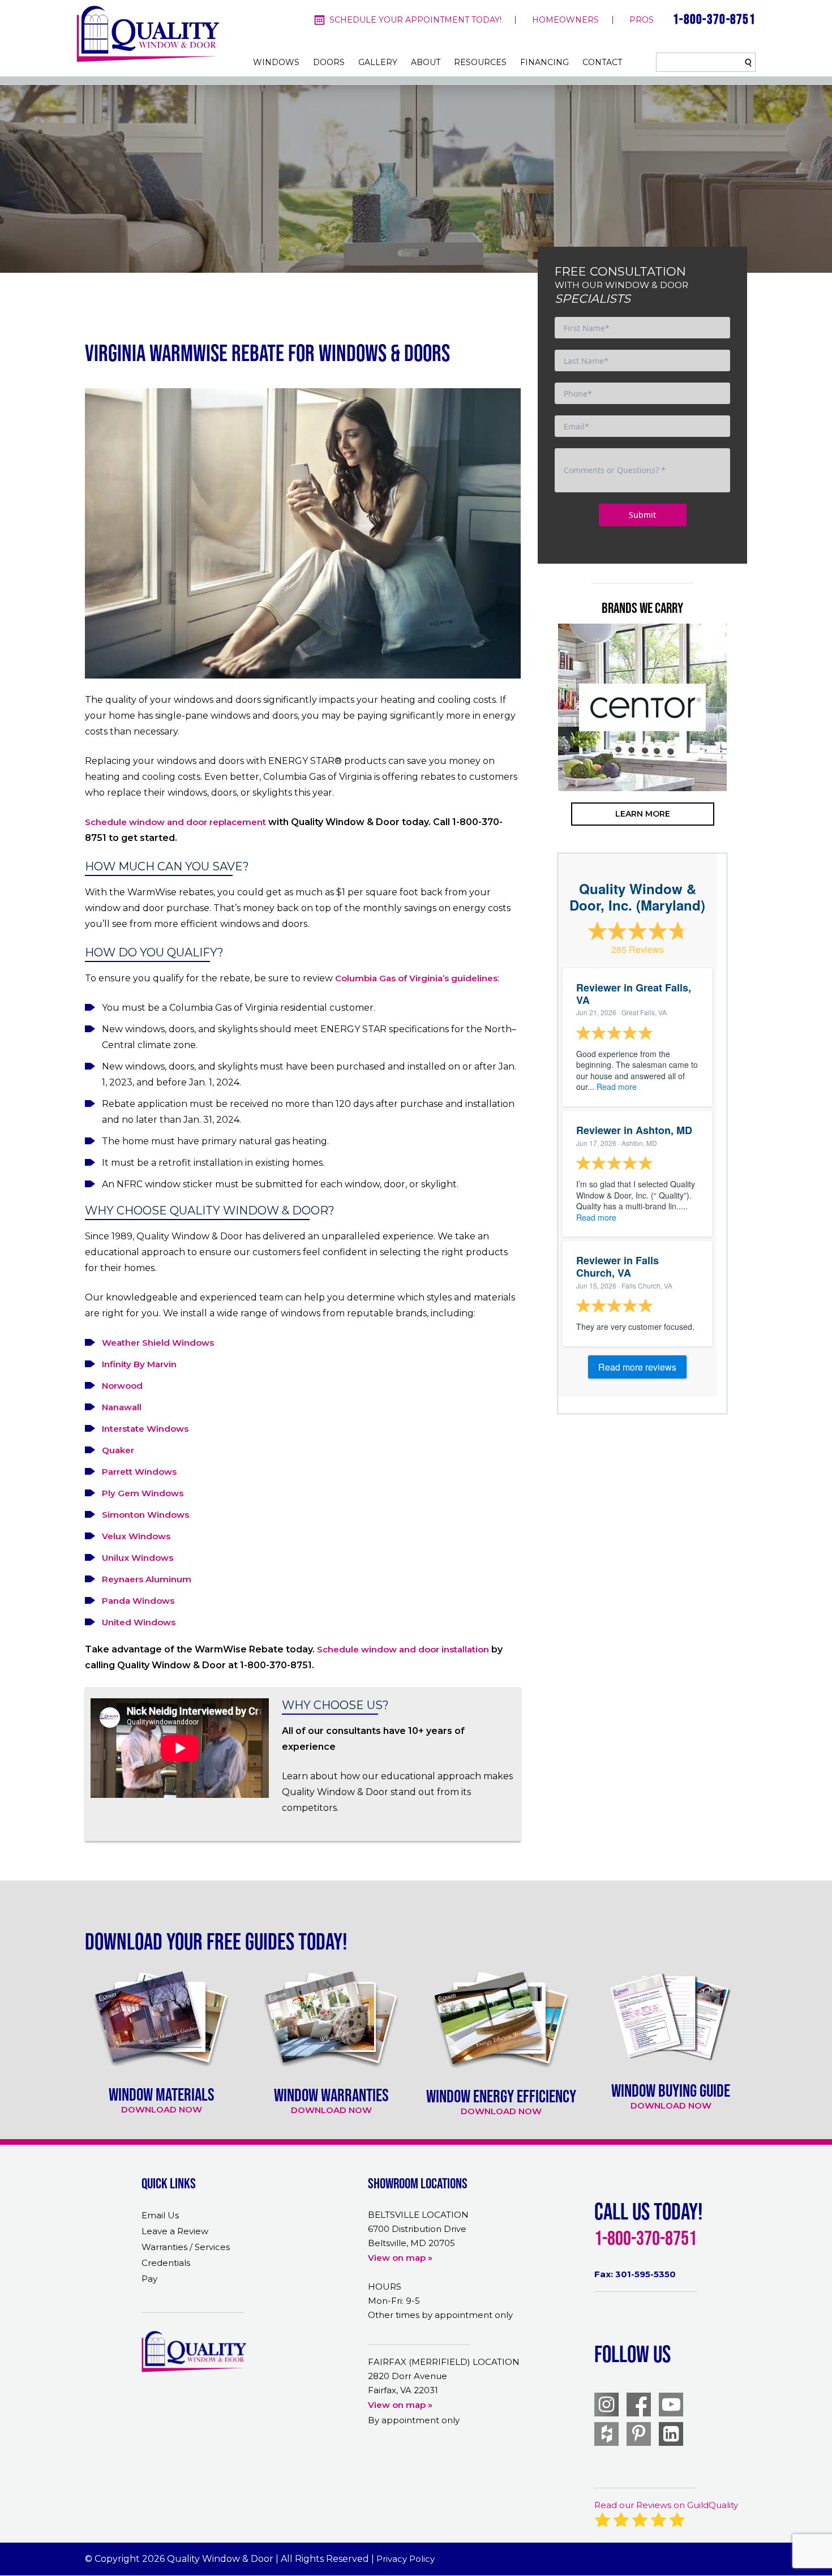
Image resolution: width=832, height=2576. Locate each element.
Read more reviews (637, 1367)
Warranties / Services (186, 2247)
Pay (149, 2279)
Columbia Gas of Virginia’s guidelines (416, 978)
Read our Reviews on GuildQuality (666, 2505)
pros (642, 20)
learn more (643, 814)
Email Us (160, 2215)
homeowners (565, 20)
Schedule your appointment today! (415, 20)
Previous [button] (541, 752)
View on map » (400, 2258)
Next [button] (744, 752)
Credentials (166, 2263)
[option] (642, 707)
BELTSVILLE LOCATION (418, 2215)
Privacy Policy (406, 2559)
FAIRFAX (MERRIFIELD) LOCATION (444, 2362)
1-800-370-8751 (714, 19)
